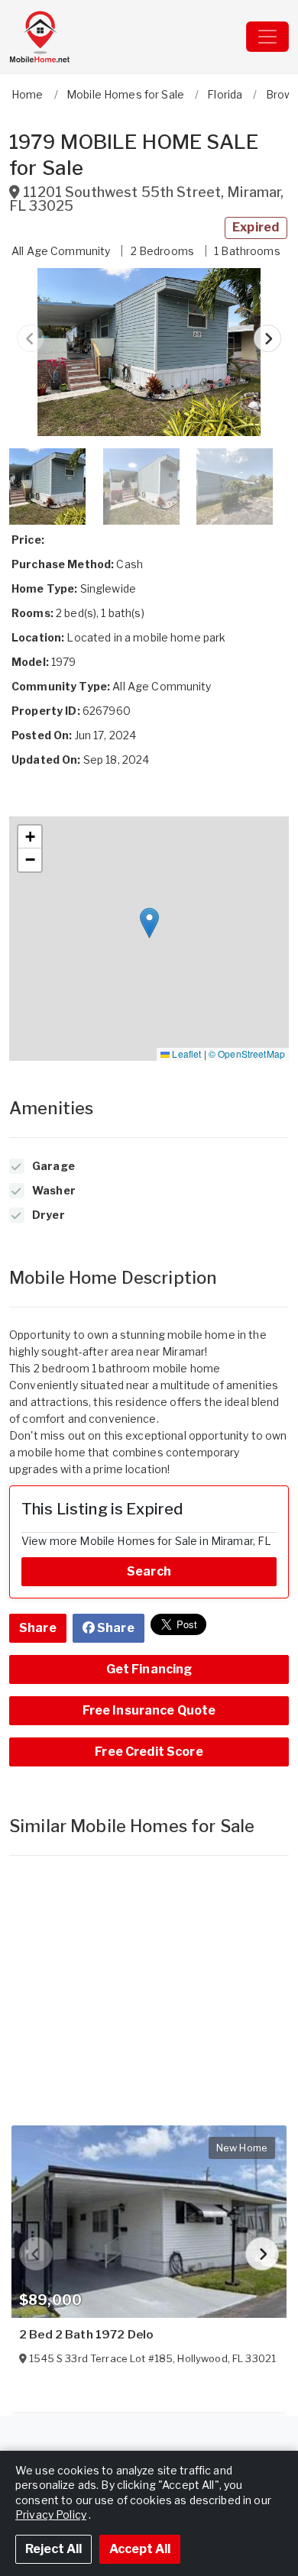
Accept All (140, 2549)
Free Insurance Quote (149, 1710)
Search (149, 1571)
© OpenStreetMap (247, 1054)
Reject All (53, 2549)
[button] (149, 352)
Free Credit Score (149, 1752)
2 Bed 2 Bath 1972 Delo (86, 2335)
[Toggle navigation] (267, 37)
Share (38, 1628)
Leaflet (185, 1054)
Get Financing (149, 1669)
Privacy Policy (51, 2515)
